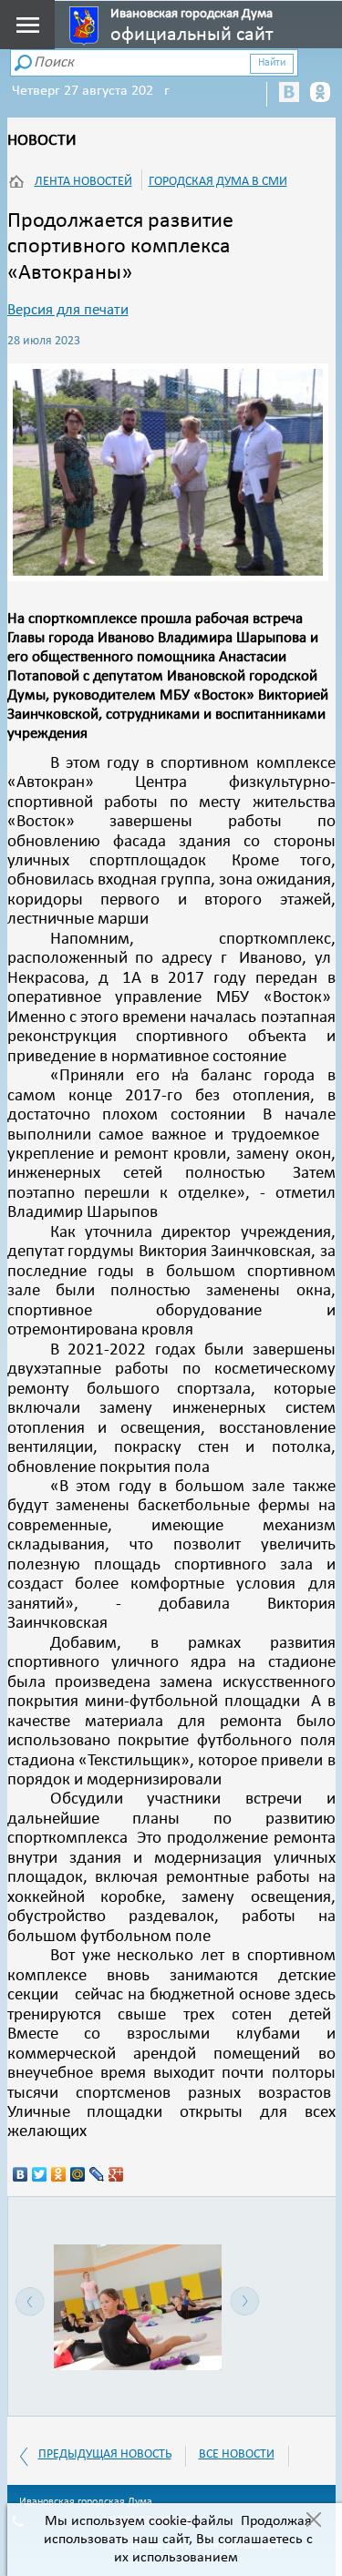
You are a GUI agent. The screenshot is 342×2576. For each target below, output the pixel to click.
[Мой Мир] (78, 2174)
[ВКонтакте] (21, 2174)
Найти (272, 63)
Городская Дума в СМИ (218, 182)
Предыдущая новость (105, 2454)
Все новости (237, 2454)
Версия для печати (68, 310)
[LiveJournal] (97, 2174)
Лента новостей (83, 182)
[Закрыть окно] (313, 2521)
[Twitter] (40, 2174)
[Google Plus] (116, 2174)
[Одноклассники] (59, 2174)
